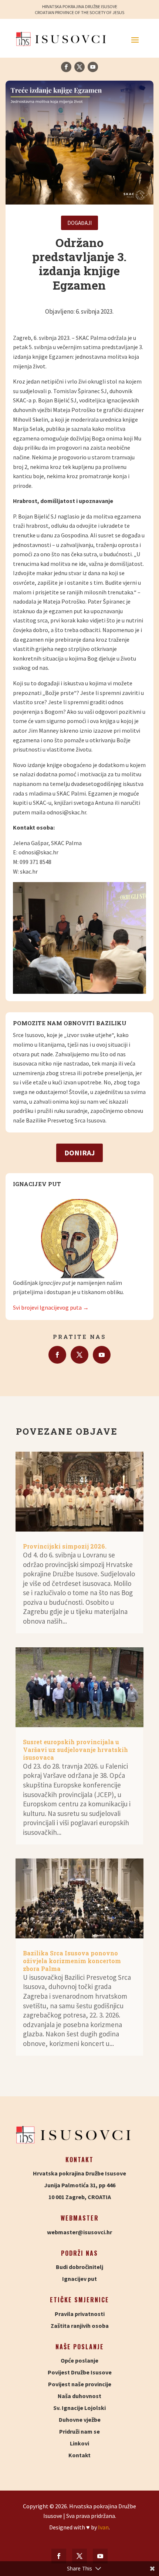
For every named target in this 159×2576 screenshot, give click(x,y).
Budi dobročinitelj (79, 2267)
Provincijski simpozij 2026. (65, 1546)
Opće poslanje (79, 2360)
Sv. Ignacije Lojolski (79, 2408)
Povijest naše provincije (80, 2384)
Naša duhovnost (79, 2396)
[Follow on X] (79, 67)
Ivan (103, 2527)
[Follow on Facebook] (66, 67)
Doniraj (79, 1153)
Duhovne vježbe (80, 2420)
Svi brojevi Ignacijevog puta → (51, 1307)
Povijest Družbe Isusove (80, 2372)
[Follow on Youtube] (93, 67)
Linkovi (79, 2443)
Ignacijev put (79, 2279)
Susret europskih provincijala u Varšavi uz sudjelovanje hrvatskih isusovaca (75, 1750)
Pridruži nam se (79, 2431)
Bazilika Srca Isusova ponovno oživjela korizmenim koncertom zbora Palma (72, 1961)
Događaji (79, 223)
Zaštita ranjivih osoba (80, 2326)
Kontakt (79, 2455)
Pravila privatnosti (80, 2314)
